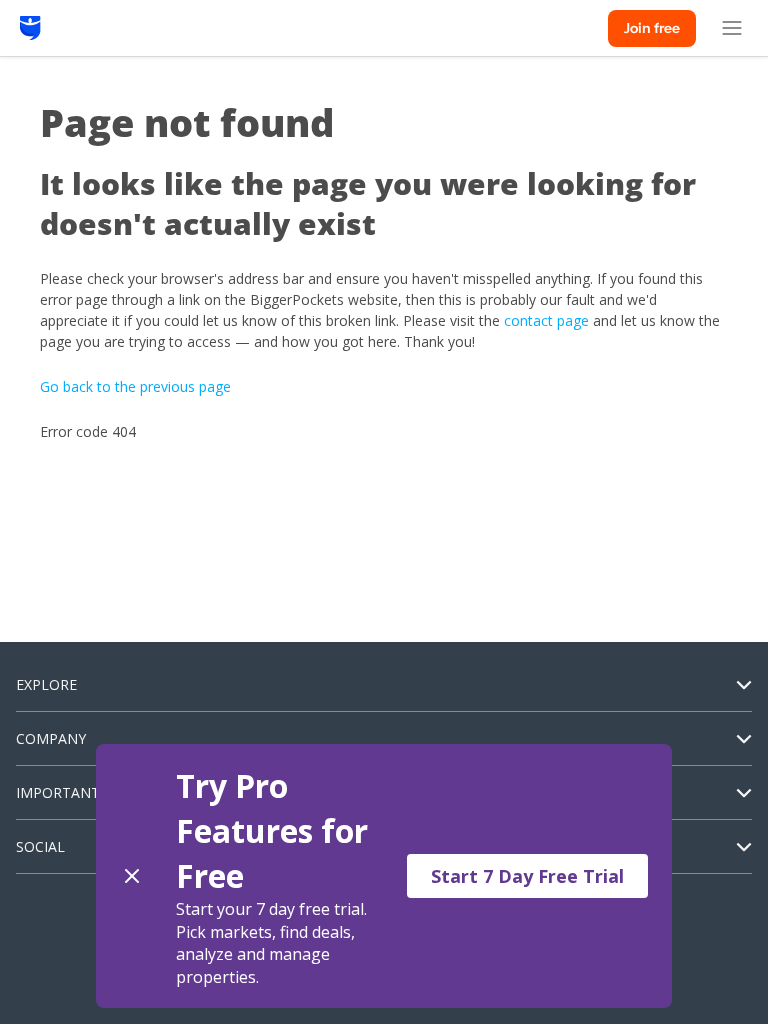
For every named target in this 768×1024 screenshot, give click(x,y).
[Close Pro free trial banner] (132, 876)
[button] (384, 876)
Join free (652, 28)
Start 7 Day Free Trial (527, 876)
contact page (546, 320)
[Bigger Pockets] (30, 28)
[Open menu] (732, 28)
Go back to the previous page (135, 386)
